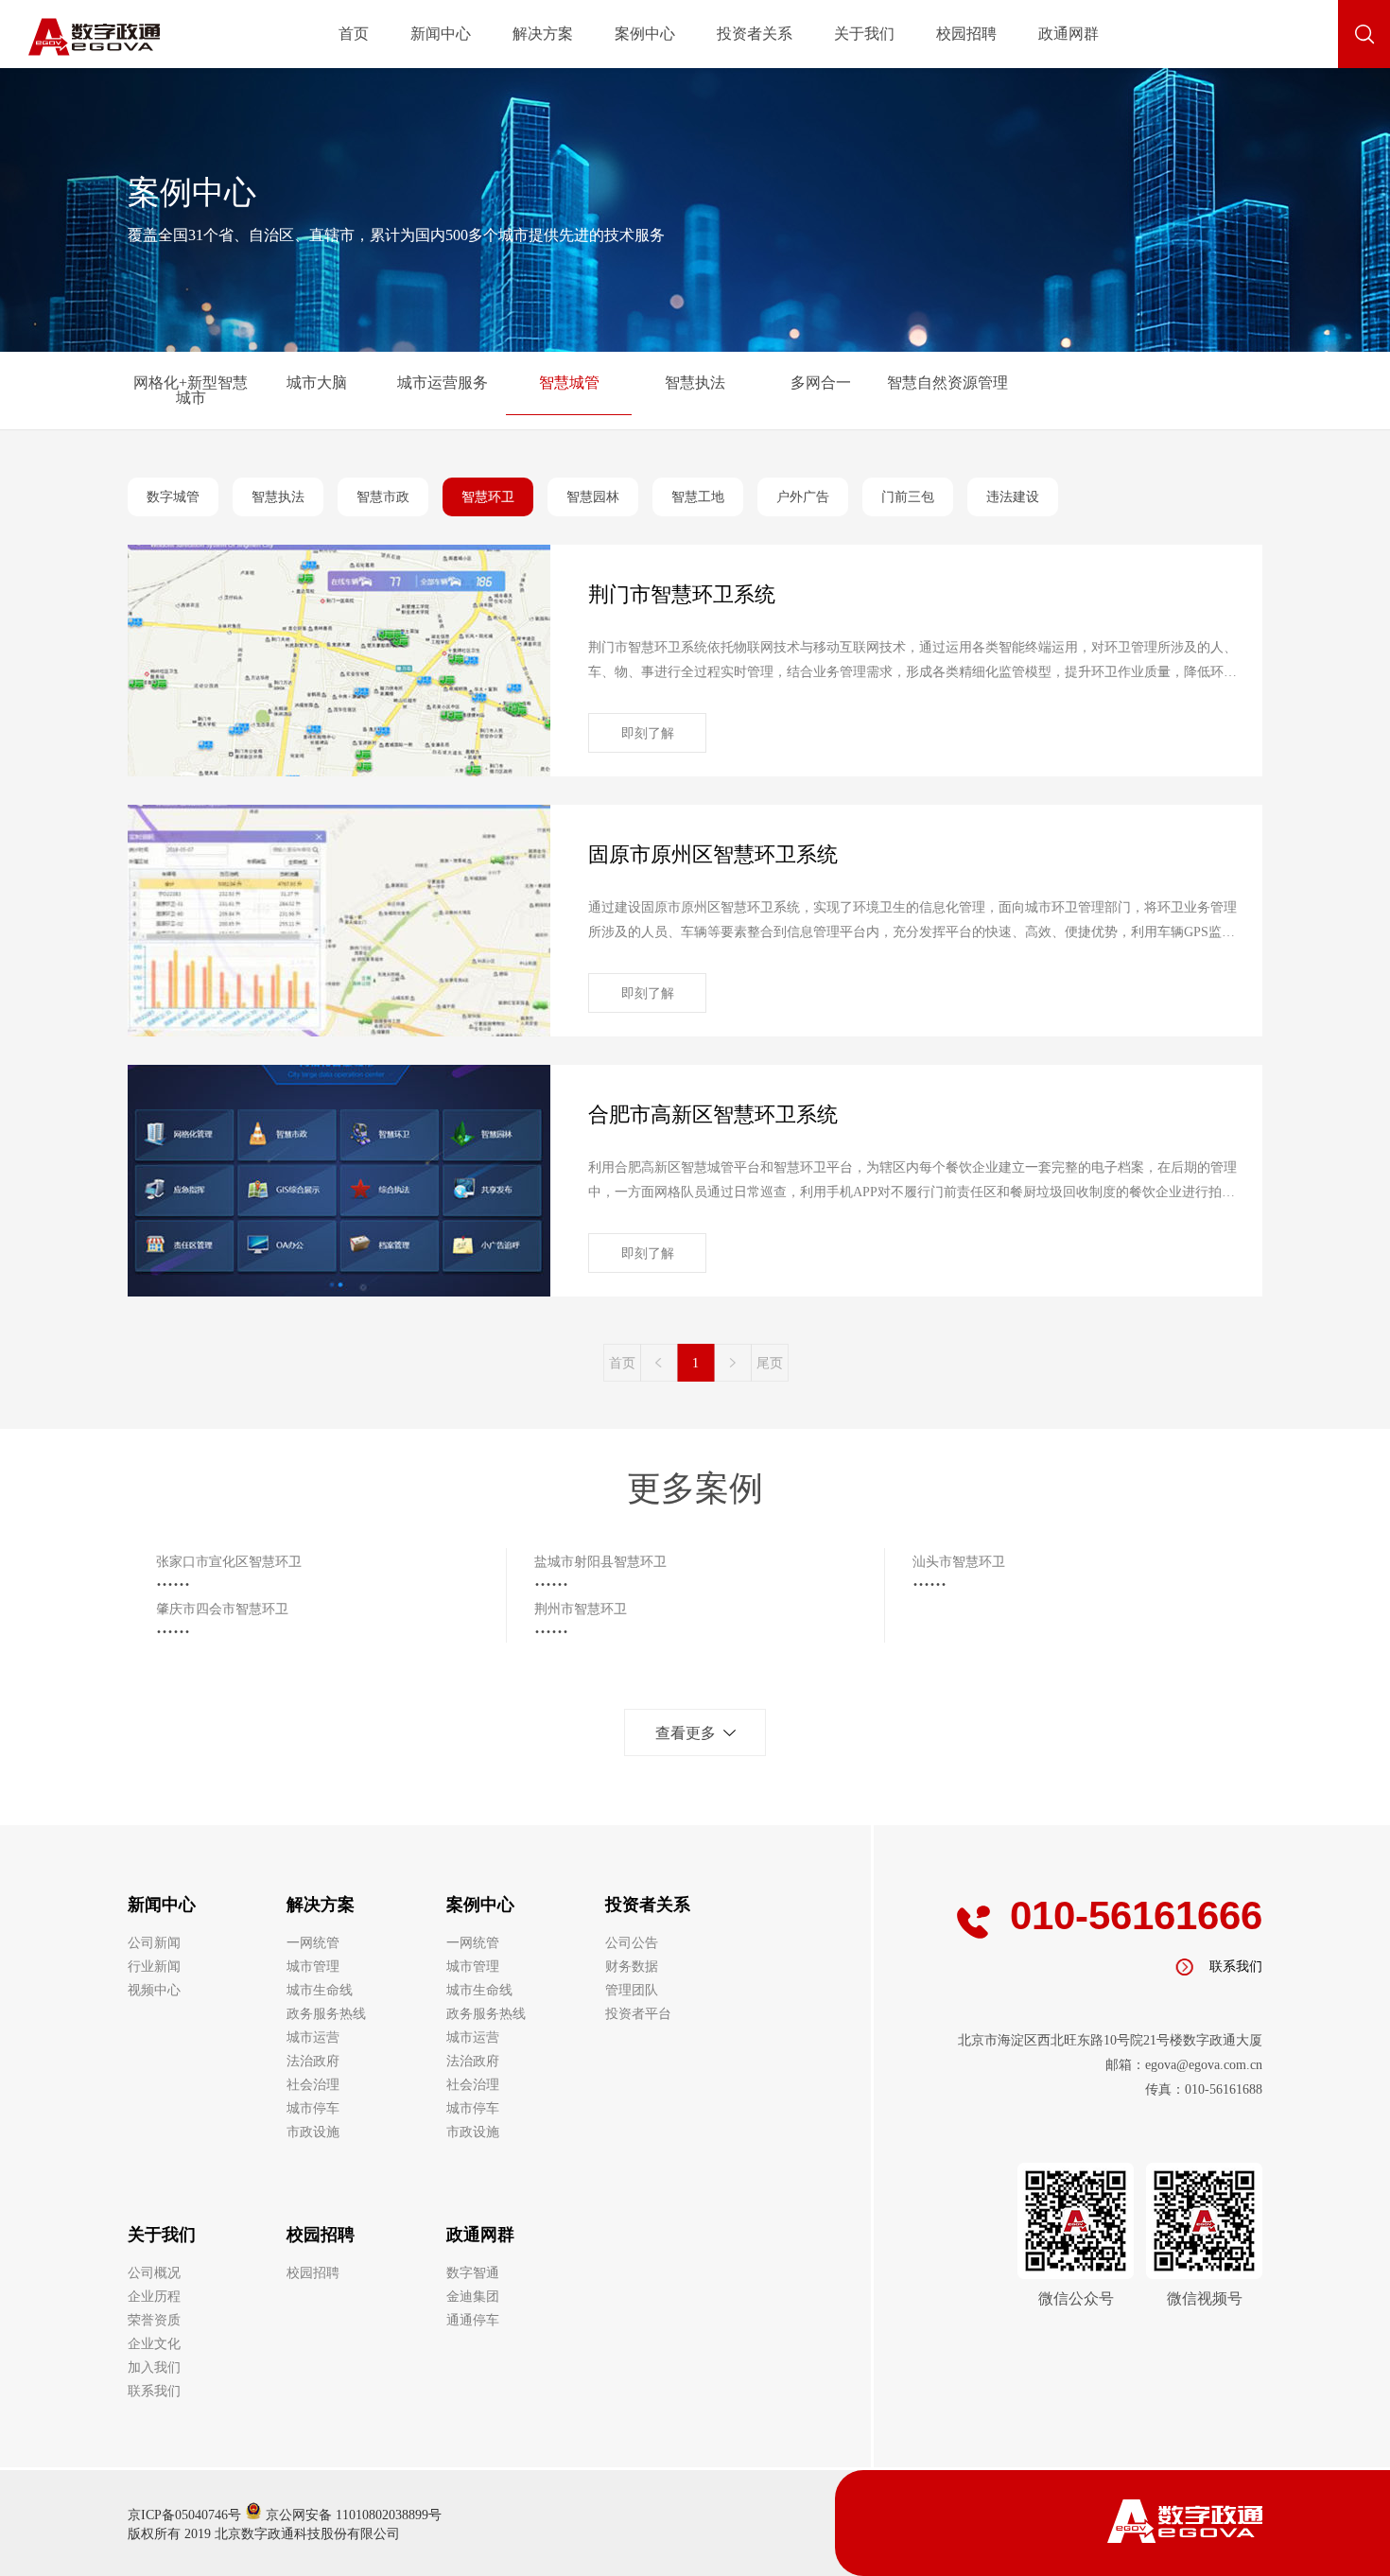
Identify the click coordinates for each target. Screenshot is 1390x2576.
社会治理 (313, 2085)
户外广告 (803, 497)
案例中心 (645, 34)
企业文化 (154, 2344)
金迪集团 (473, 2297)
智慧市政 (383, 497)
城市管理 (313, 1967)
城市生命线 (320, 1990)
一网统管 (313, 1943)
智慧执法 (695, 383)
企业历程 (154, 2297)
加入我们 (154, 2367)
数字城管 (173, 497)
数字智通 (473, 2273)
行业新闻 (154, 1967)
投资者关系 (755, 34)
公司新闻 (154, 1943)
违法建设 (1013, 497)
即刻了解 (648, 733)
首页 (354, 34)
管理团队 (632, 1990)
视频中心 (154, 1990)
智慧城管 (569, 383)
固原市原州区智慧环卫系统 (713, 854)
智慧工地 (698, 497)
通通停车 (473, 2320)
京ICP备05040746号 (184, 2515)
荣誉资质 (154, 2320)
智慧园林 (593, 497)
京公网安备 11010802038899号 (352, 2515)
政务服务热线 (326, 2014)
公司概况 (154, 2273)
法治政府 (313, 2061)
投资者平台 (638, 2014)
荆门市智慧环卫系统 (682, 594)
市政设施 (313, 2132)
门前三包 (908, 497)
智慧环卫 (488, 497)
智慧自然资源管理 (947, 383)
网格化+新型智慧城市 (191, 391)
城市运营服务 (443, 383)
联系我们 (154, 2391)
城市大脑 (317, 383)
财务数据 (632, 1967)
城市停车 (313, 2108)
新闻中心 (441, 34)
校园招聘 (966, 34)
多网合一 (821, 383)
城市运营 (313, 2037)
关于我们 (864, 34)
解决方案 (543, 34)
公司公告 (632, 1943)
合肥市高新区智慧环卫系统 (713, 1114)
